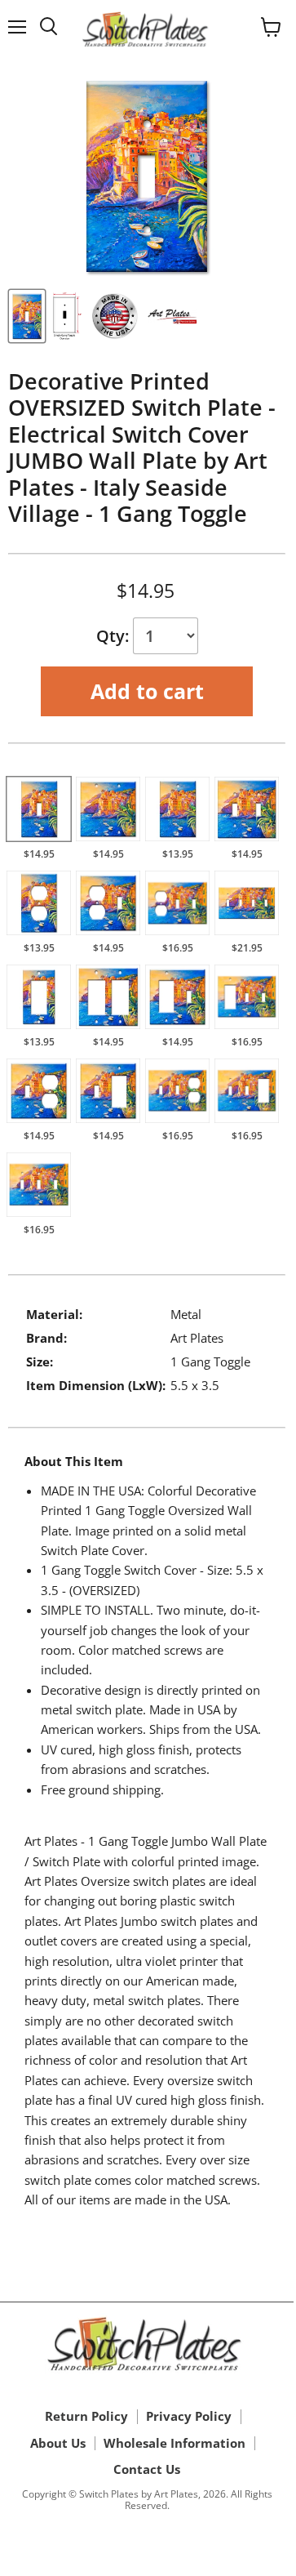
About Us (58, 2443)
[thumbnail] (27, 316)
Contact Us (147, 2469)
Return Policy (86, 2416)
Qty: (115, 636)
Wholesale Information (175, 2443)
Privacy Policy (189, 2416)
